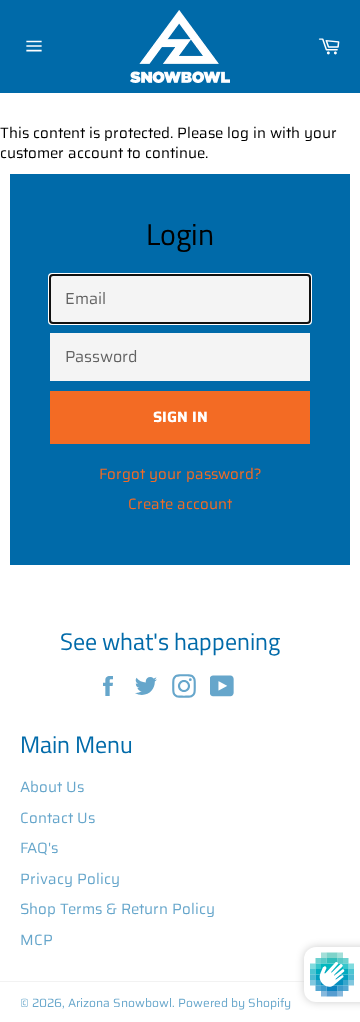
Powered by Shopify (234, 1002)
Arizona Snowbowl (120, 1002)
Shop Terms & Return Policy (117, 909)
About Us (52, 787)
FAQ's (39, 848)
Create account (180, 504)
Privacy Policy (70, 879)
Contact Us (57, 818)
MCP (36, 940)
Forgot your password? (180, 474)
